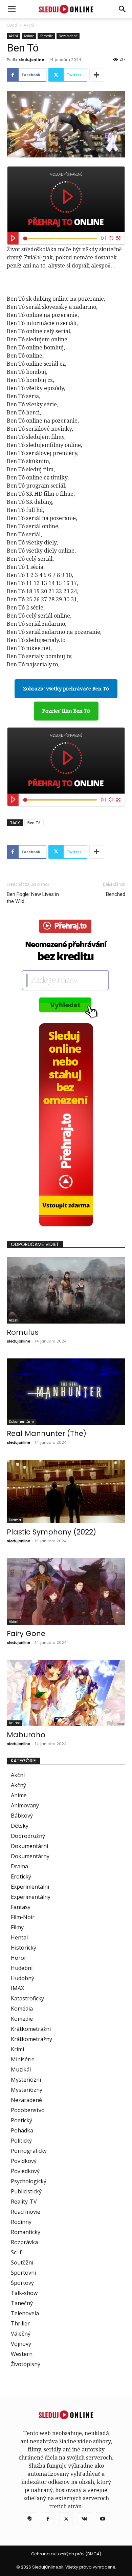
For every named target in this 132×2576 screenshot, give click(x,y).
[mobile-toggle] (12, 9)
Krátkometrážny (31, 2039)
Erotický (21, 1876)
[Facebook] (48, 2519)
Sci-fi (17, 2252)
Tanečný (22, 2303)
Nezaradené (68, 36)
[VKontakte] (84, 2519)
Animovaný (25, 1805)
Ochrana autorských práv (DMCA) (66, 2554)
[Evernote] (29, 2519)
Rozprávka (24, 2242)
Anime (29, 36)
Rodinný (21, 2222)
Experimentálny (31, 1897)
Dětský (20, 1826)
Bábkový (22, 1816)
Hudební (22, 1968)
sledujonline (31, 59)
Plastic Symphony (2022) (51, 1532)
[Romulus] (66, 1290)
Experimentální (30, 1887)
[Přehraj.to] (66, 206)
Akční (29, 25)
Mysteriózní (26, 2080)
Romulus (23, 1332)
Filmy (17, 1927)
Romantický (26, 2232)
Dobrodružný (28, 1836)
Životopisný (26, 2364)
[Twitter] (66, 2519)
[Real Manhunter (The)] (66, 1392)
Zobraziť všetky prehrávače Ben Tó (66, 689)
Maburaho (26, 1735)
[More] (97, 75)
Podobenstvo (28, 2110)
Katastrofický (27, 1998)
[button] (123, 9)
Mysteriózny (27, 2090)
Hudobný (23, 1978)
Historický (24, 1948)
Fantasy (21, 1907)
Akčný (18, 1785)
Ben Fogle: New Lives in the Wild (33, 898)
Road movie (26, 2212)
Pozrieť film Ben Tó (66, 711)
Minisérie (23, 2059)
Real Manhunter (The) (47, 1433)
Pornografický (29, 2151)
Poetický (21, 2120)
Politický (21, 2141)
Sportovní (23, 2273)
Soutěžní (22, 2262)
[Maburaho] (66, 1693)
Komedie (46, 36)
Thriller (20, 2323)
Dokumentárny (30, 1856)
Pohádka (22, 2130)
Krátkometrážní (31, 2029)
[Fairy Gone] (66, 1592)
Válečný (21, 2334)
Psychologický (29, 2181)
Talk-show (24, 2293)
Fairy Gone (26, 1634)
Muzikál (21, 2069)
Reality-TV (24, 2202)
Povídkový (24, 2161)
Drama (15, 1520)
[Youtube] (103, 2519)
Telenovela (25, 2313)
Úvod (12, 25)
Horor (19, 1958)
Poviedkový (25, 2171)
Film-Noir (23, 1917)
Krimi (17, 2049)
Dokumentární (21, 1422)
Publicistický (26, 2191)
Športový (22, 2283)
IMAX (17, 1988)
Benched (116, 894)
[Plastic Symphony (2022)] (66, 1491)
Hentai (19, 1937)
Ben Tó (34, 823)
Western (22, 2354)
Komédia (22, 2009)
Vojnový (21, 2344)
